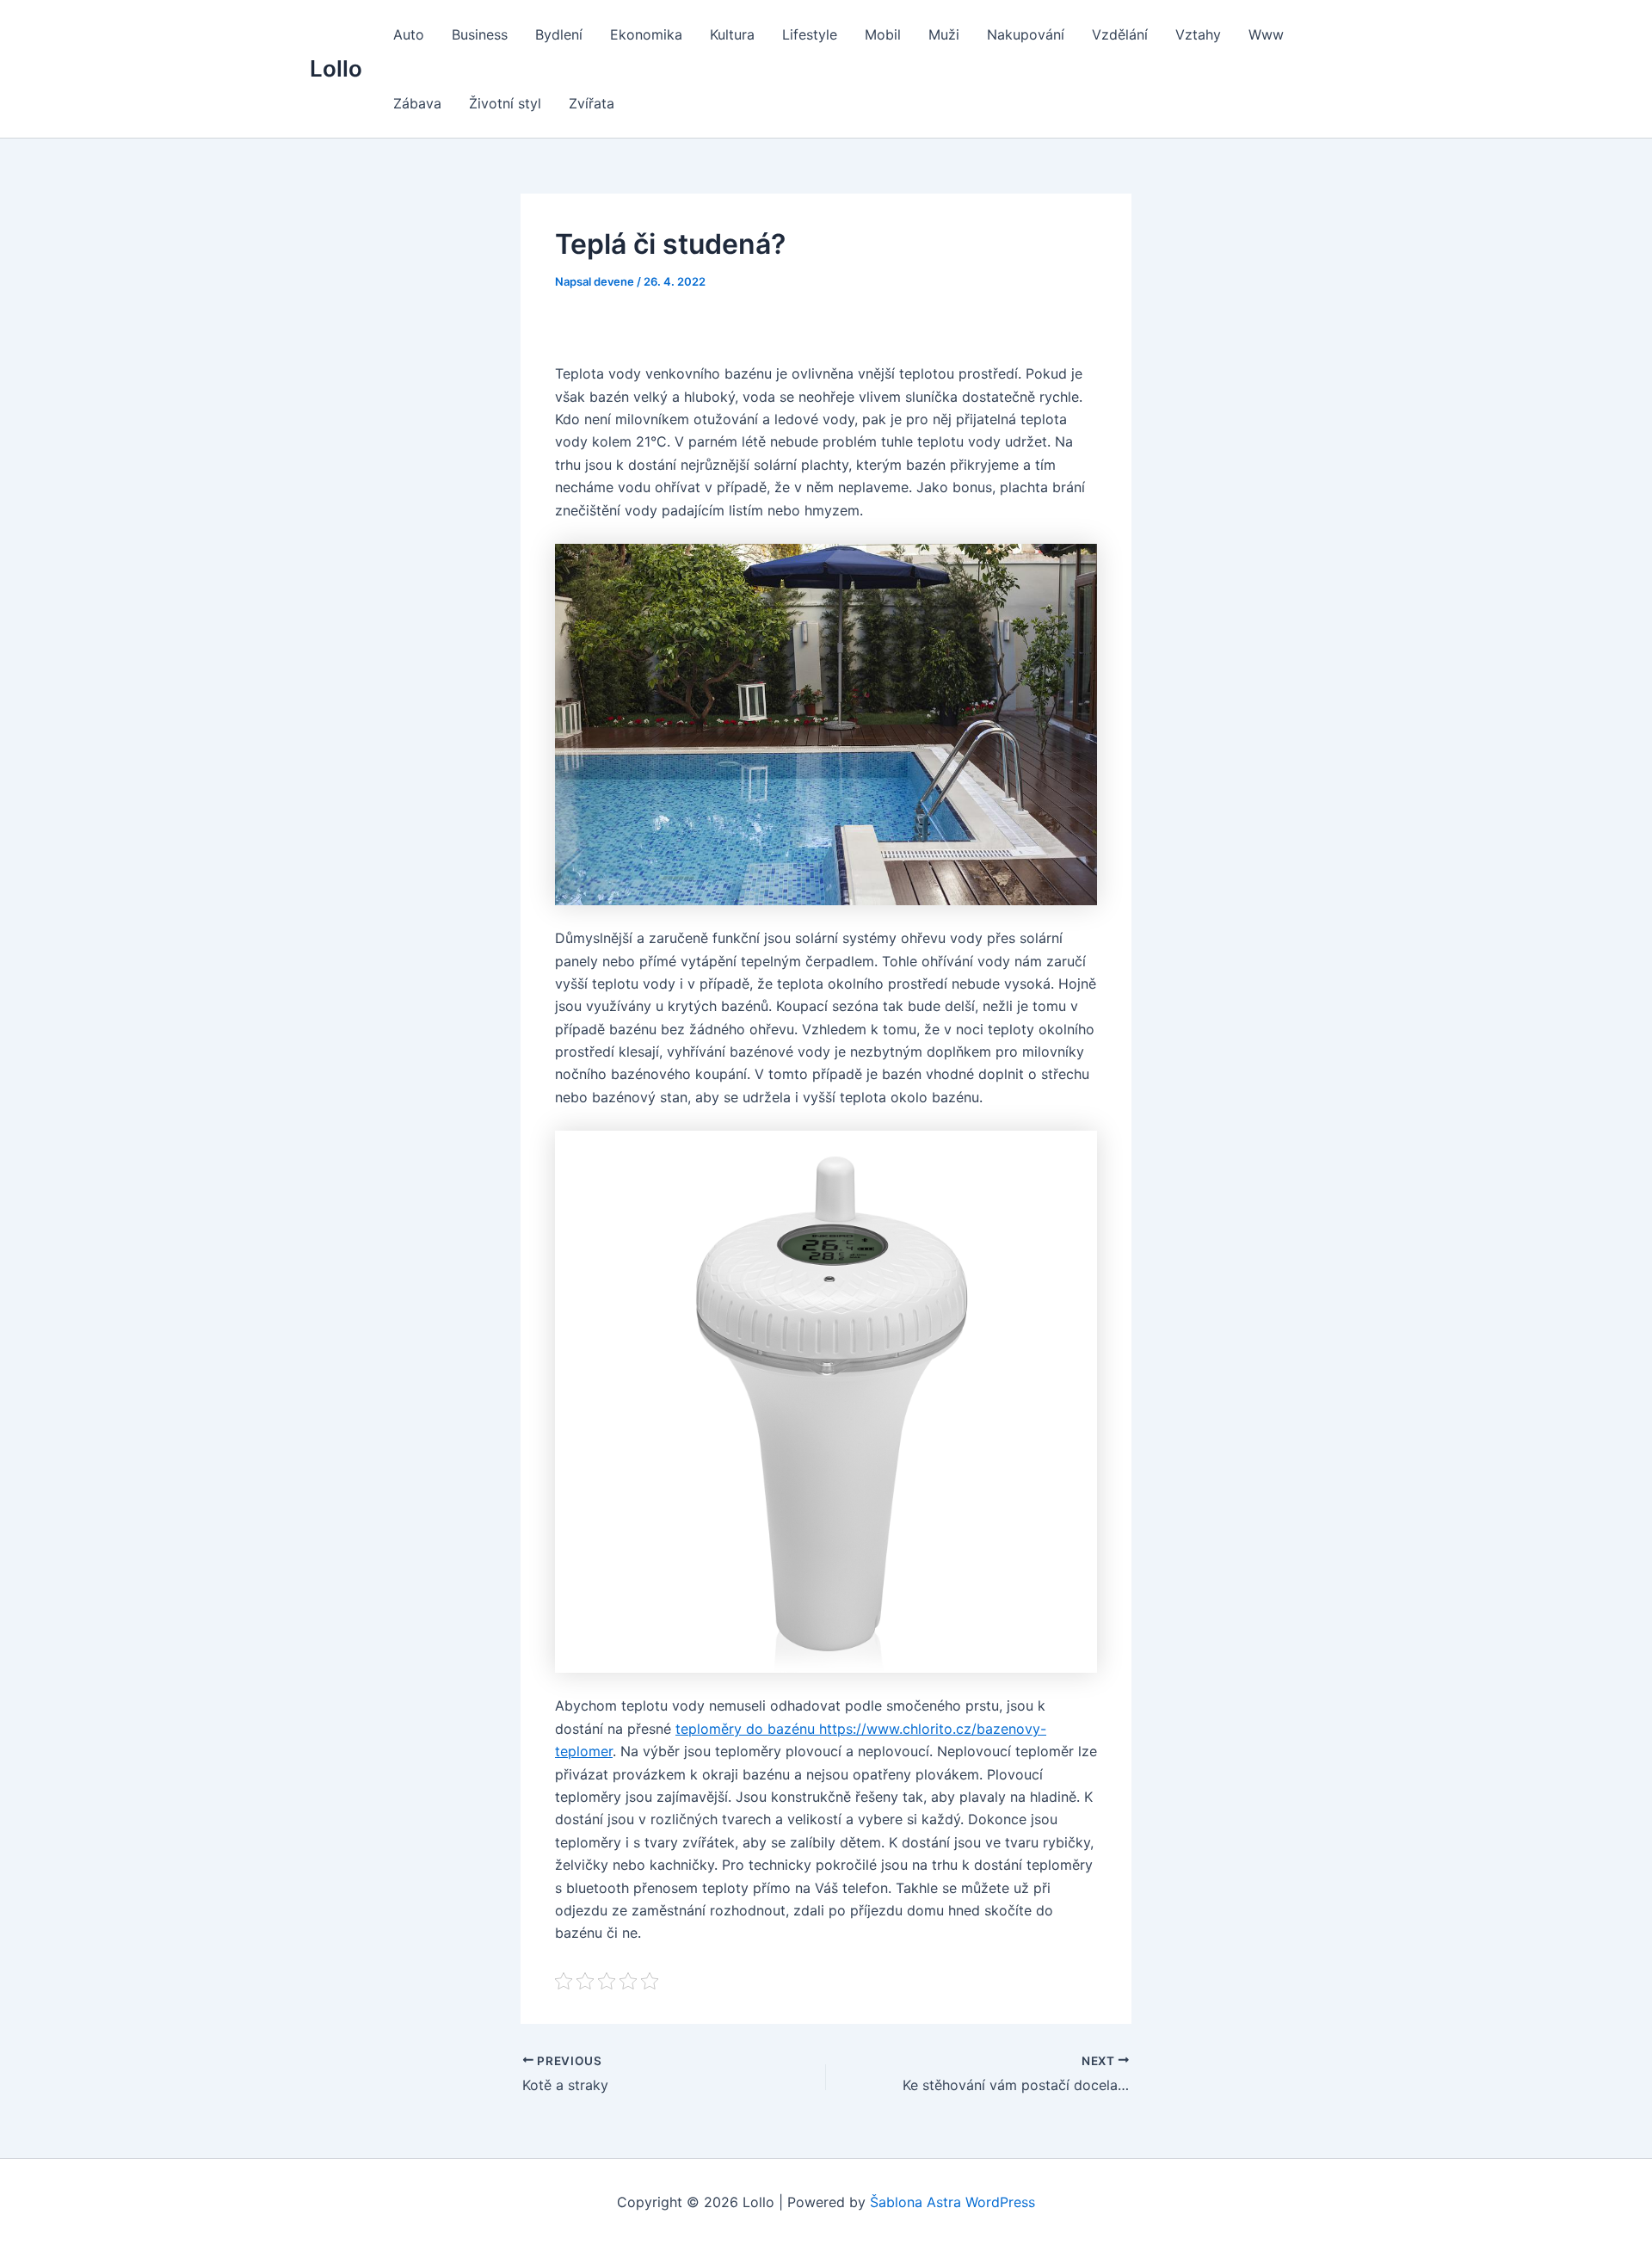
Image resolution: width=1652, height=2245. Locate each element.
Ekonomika (646, 34)
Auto (409, 34)
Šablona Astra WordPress (952, 2202)
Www (1266, 34)
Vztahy (1198, 34)
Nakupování (1026, 34)
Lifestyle (810, 34)
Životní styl (505, 103)
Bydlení (559, 34)
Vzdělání (1120, 34)
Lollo (336, 68)
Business (480, 34)
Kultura (732, 34)
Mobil (883, 34)
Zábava (417, 103)
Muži (944, 34)
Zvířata (592, 103)
